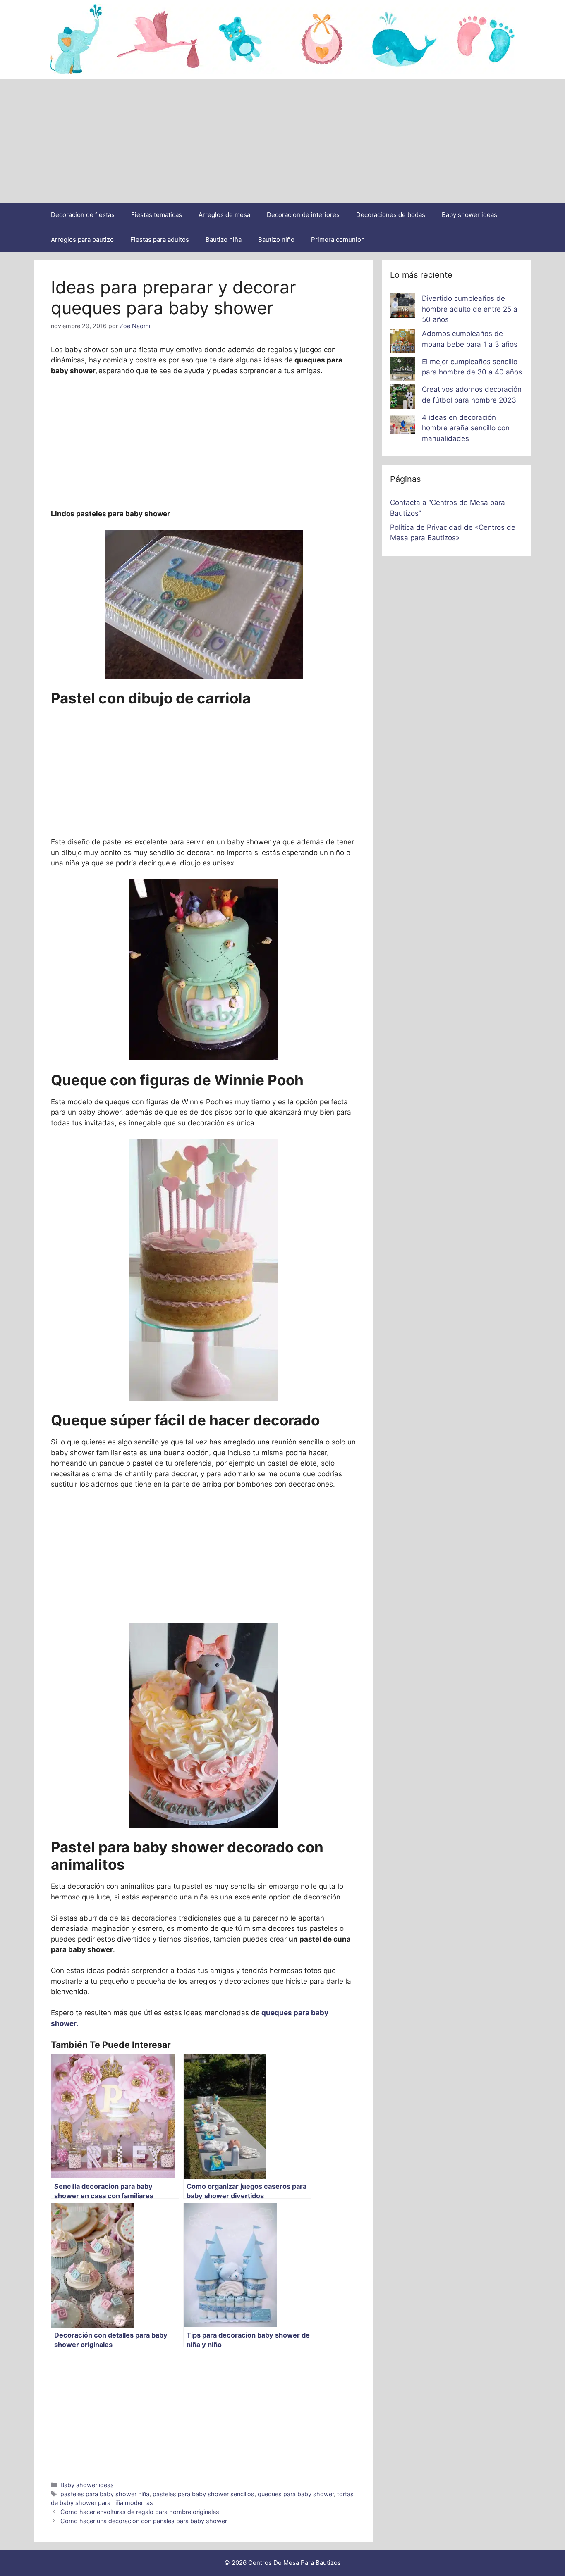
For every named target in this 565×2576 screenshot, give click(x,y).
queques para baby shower (296, 2494)
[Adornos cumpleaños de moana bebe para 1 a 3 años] (402, 343)
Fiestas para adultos (160, 239)
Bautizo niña (224, 239)
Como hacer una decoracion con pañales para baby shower (144, 2521)
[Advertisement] (282, 141)
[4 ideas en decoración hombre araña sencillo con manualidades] (402, 427)
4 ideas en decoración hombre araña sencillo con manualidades (466, 428)
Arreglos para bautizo (82, 239)
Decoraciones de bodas (391, 215)
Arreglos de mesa (224, 215)
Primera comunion (338, 239)
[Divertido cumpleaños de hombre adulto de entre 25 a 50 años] (402, 307)
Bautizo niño (276, 239)
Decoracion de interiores (303, 215)
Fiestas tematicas (157, 215)
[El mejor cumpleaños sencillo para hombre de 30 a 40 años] (402, 371)
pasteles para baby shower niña (105, 2494)
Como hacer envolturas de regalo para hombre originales (140, 2512)
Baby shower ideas (469, 215)
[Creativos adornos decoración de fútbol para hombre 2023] (402, 398)
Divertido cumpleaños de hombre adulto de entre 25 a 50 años (470, 309)
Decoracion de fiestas (83, 215)
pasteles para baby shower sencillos (203, 2494)
